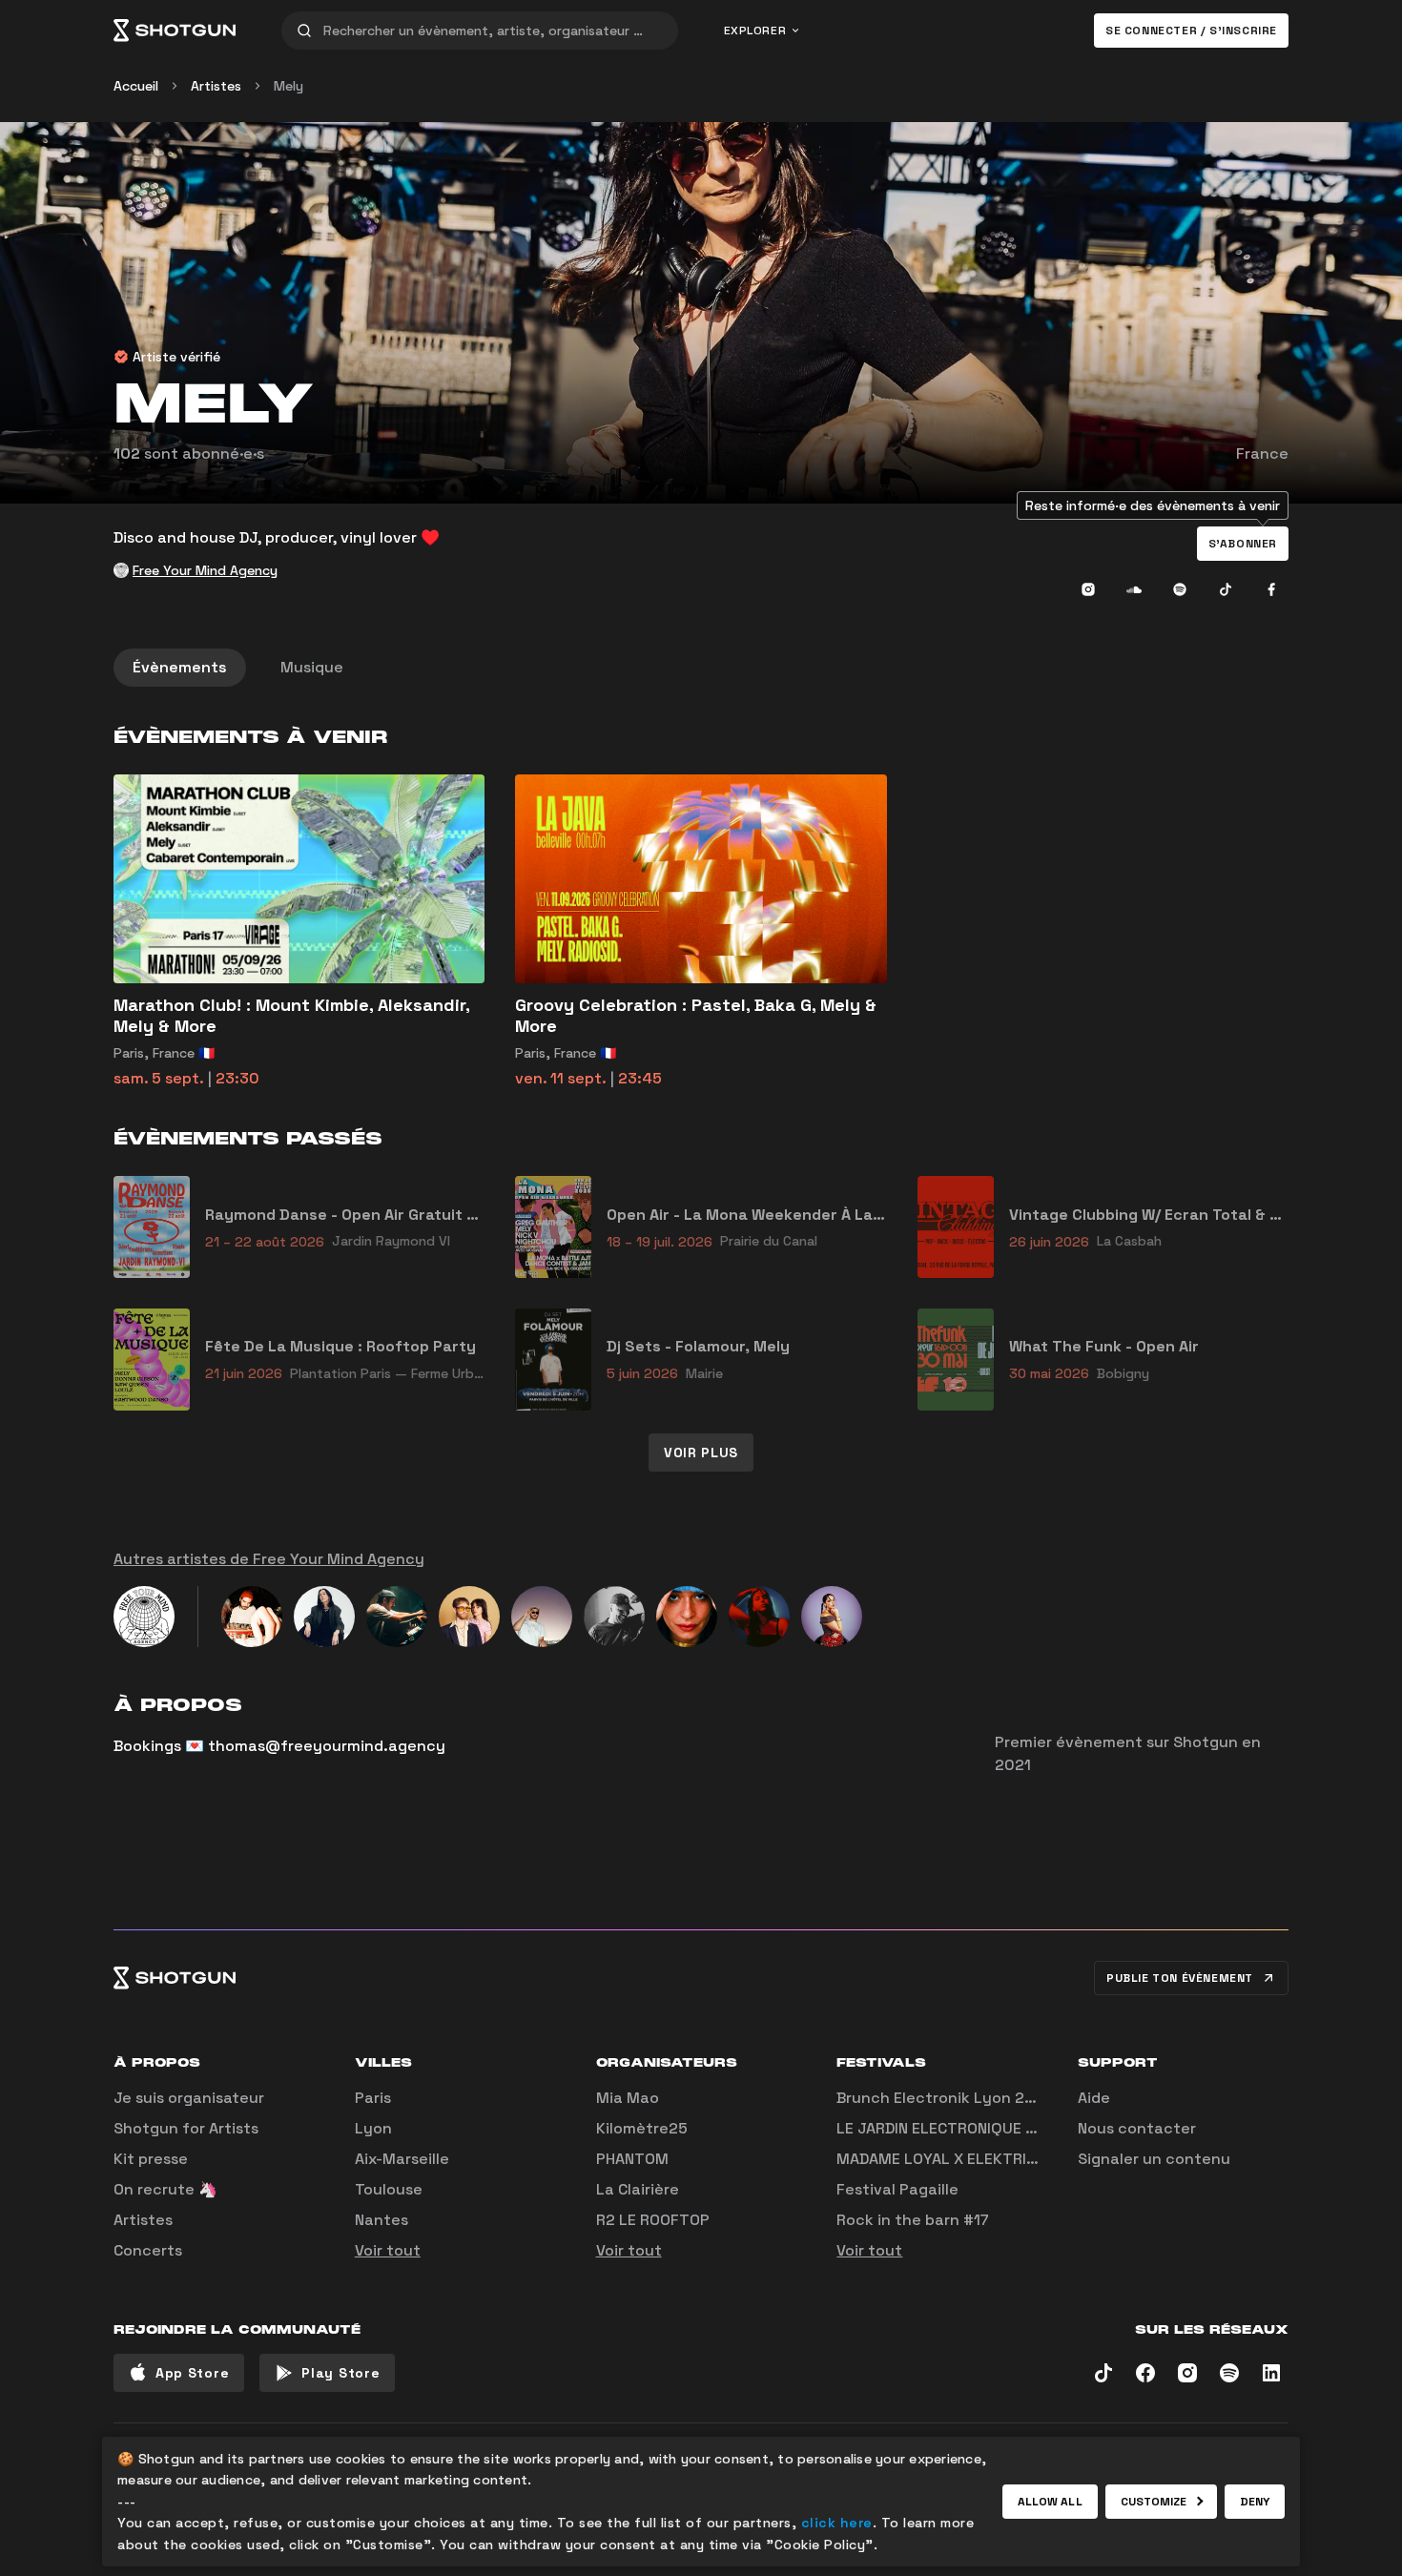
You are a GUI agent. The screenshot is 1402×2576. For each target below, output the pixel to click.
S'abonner (1243, 544)
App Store (192, 2373)
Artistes (216, 86)
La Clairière (638, 2189)
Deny (1255, 2502)
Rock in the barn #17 (913, 2220)
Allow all (1050, 2502)
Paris (373, 2098)
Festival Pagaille (897, 2189)
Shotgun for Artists (186, 2128)
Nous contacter (1137, 2128)
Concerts (148, 2250)
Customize (1154, 2502)
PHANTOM (632, 2159)
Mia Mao (628, 2098)
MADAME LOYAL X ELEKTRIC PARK (957, 2159)
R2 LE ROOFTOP (653, 2220)
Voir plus (701, 1453)
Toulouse (389, 2189)
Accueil (136, 86)
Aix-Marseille (402, 2159)
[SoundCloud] (1134, 589)
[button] (1243, 544)
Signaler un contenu (1154, 2159)
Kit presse (151, 2159)
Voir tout (388, 2250)
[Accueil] (175, 31)
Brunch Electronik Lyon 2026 (945, 2098)
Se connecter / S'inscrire (1191, 31)
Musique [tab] (312, 667)
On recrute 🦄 (165, 2189)
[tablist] (701, 668)
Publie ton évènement (1180, 1978)
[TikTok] (1226, 589)
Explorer (755, 31)
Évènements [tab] (180, 667)
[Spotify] (1180, 589)
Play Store (340, 2373)
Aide (1094, 2098)
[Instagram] (1088, 589)
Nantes (381, 2220)
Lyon (373, 2128)
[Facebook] (1271, 589)
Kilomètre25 (642, 2128)
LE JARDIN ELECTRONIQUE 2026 (950, 2128)
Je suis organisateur (189, 2098)
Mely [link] (289, 86)
